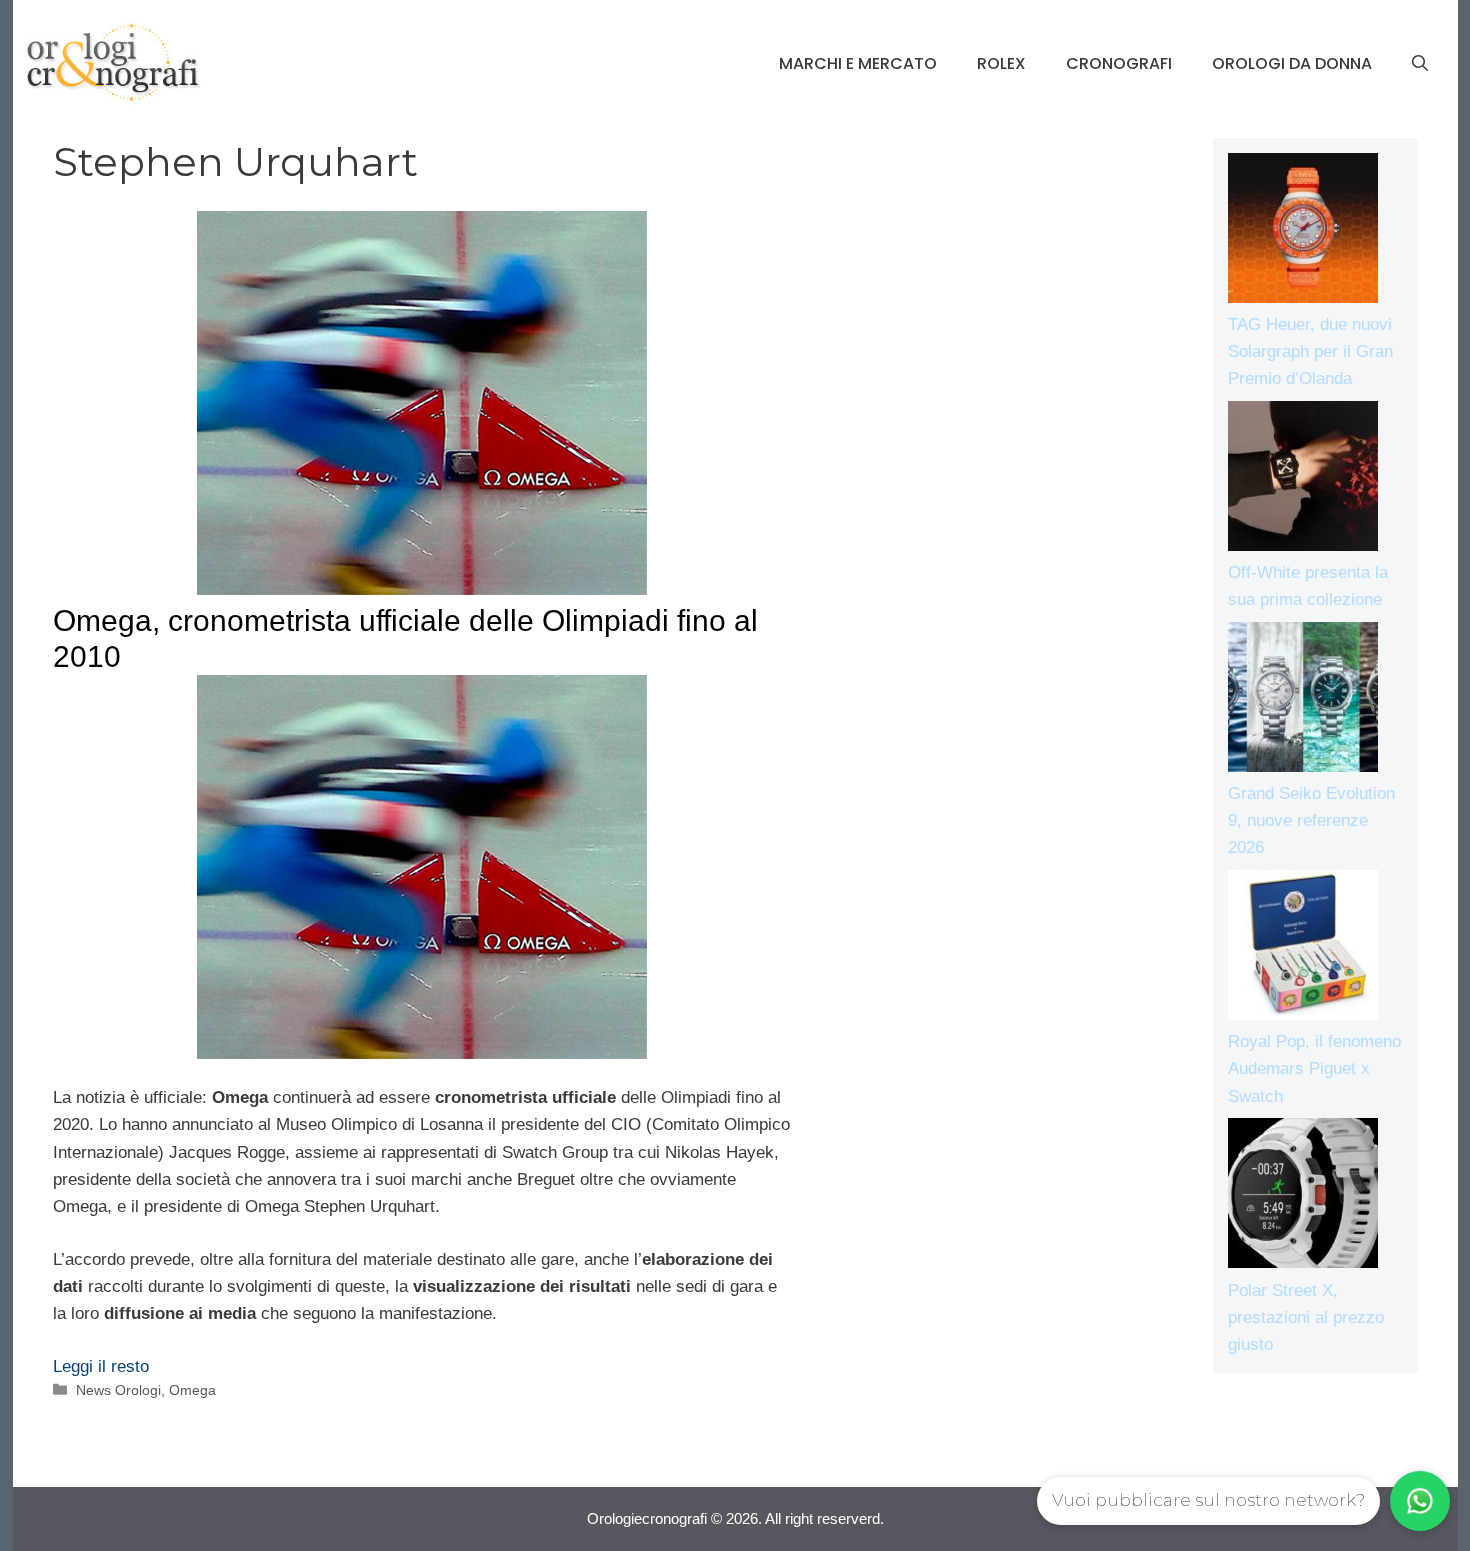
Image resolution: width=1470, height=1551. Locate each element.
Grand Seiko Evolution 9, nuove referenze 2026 (1311, 820)
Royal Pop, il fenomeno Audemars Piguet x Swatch (1314, 1068)
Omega (192, 1390)
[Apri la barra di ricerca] (1420, 64)
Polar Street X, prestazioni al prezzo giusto (1306, 1317)
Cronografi (1119, 63)
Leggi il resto (101, 1366)
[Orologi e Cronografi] (113, 62)
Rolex (1001, 63)
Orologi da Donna (1292, 63)
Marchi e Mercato (858, 63)
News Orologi (118, 1390)
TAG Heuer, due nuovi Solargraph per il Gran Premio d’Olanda (1310, 351)
